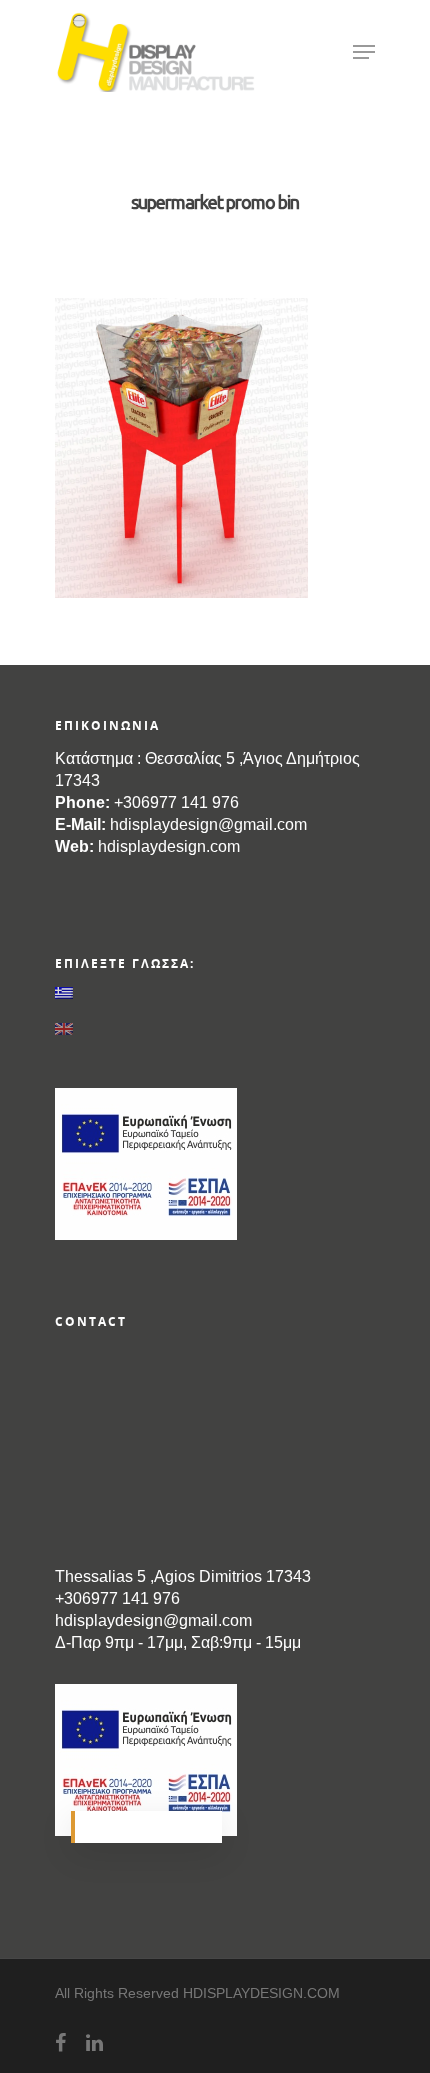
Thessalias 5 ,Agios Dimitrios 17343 (183, 1576)
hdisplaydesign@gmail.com (208, 824)
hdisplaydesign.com (169, 846)
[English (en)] (215, 1029)
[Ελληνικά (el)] (215, 992)
